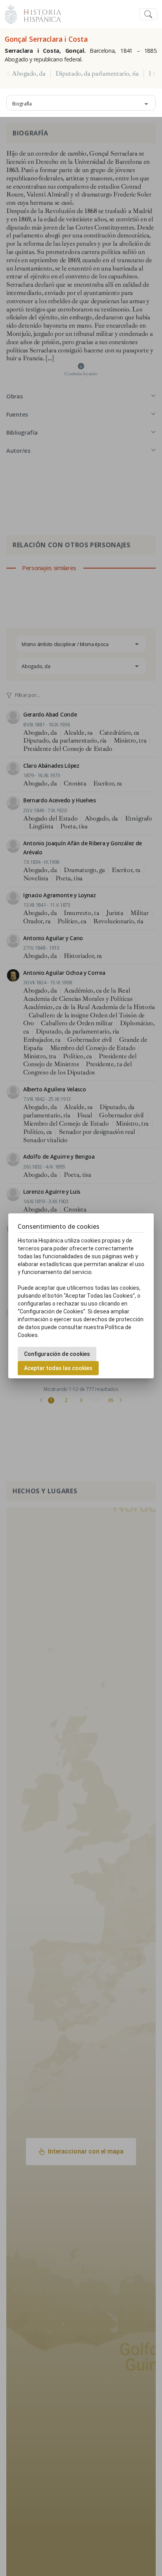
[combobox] (81, 103)
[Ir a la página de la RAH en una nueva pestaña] (11, 13)
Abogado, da (29, 74)
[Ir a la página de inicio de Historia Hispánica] (39, 13)
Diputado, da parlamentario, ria (97, 74)
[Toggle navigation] (148, 14)
